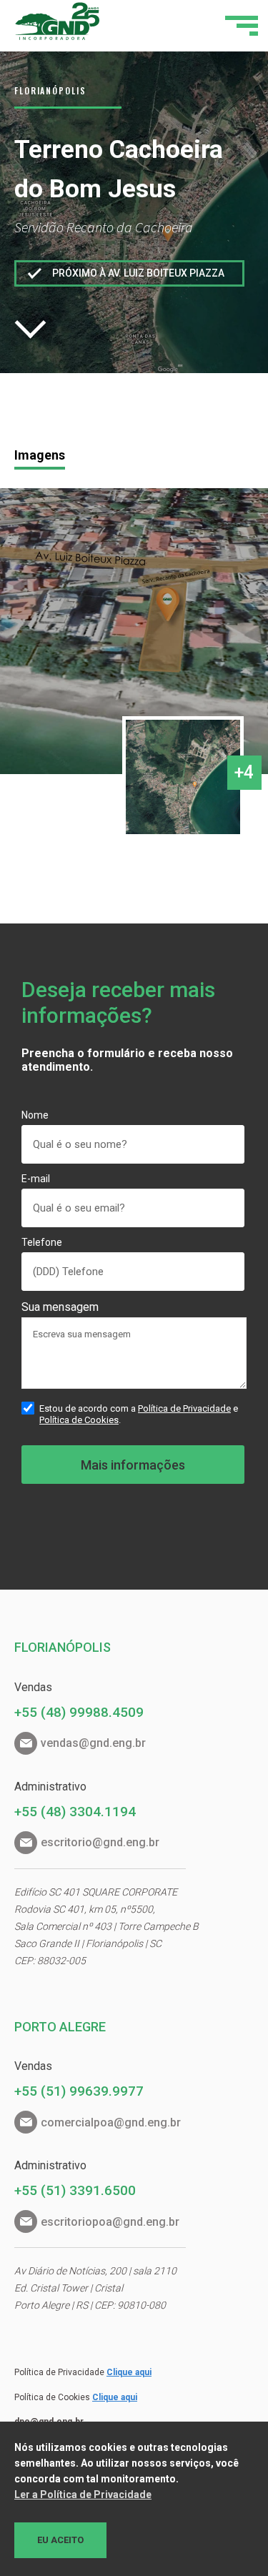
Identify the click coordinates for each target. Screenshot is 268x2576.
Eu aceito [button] (60, 2540)
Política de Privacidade (184, 1408)
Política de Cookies (79, 1420)
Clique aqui (129, 2372)
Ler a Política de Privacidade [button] (83, 2495)
